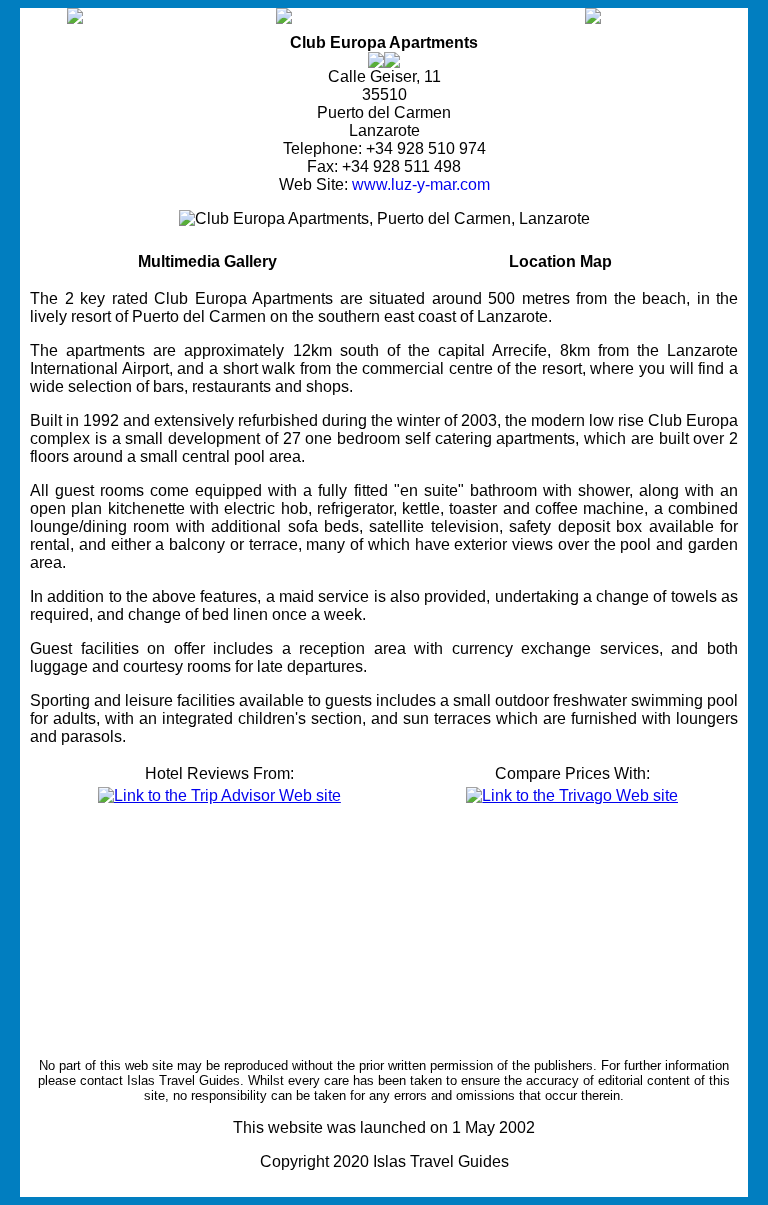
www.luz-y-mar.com (421, 184)
